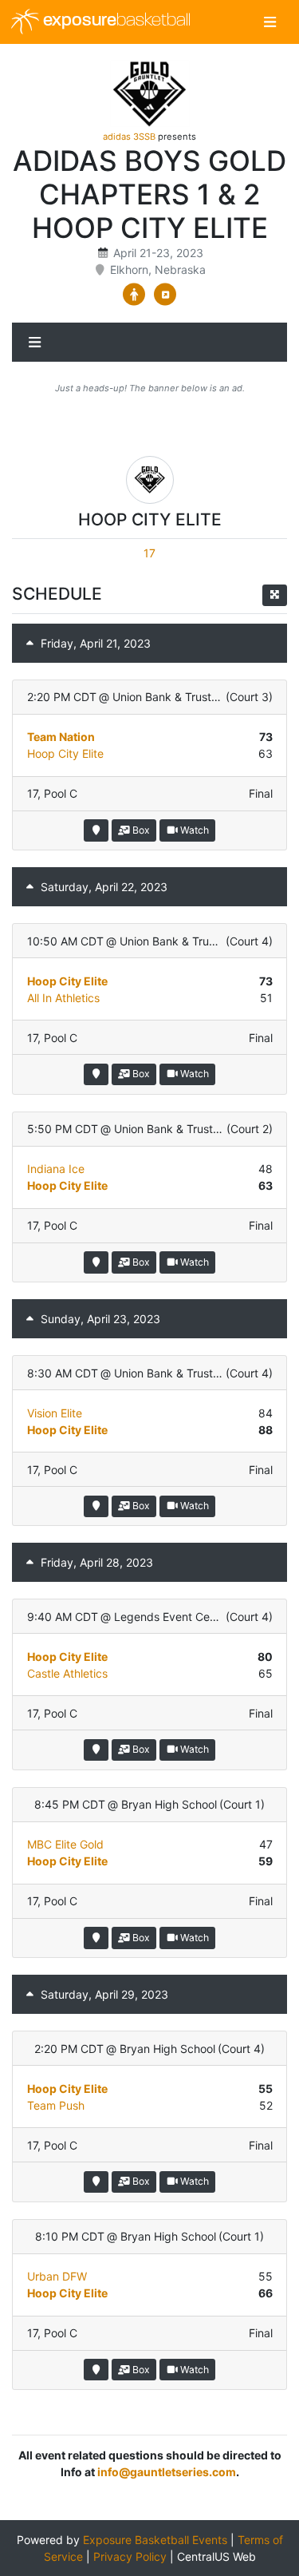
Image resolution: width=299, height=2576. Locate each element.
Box (140, 830)
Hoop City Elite (65, 753)
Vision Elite (55, 1413)
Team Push (56, 2105)
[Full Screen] (275, 595)
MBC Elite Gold (65, 1844)
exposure (115, 21)
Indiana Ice (56, 1169)
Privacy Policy (130, 2556)
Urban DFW (57, 2276)
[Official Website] (165, 295)
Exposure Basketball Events (155, 2540)
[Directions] (96, 830)
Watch (193, 830)
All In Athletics (63, 998)
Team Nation (61, 737)
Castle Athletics (67, 1673)
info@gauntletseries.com (167, 2472)
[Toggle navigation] (270, 22)
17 (149, 553)
